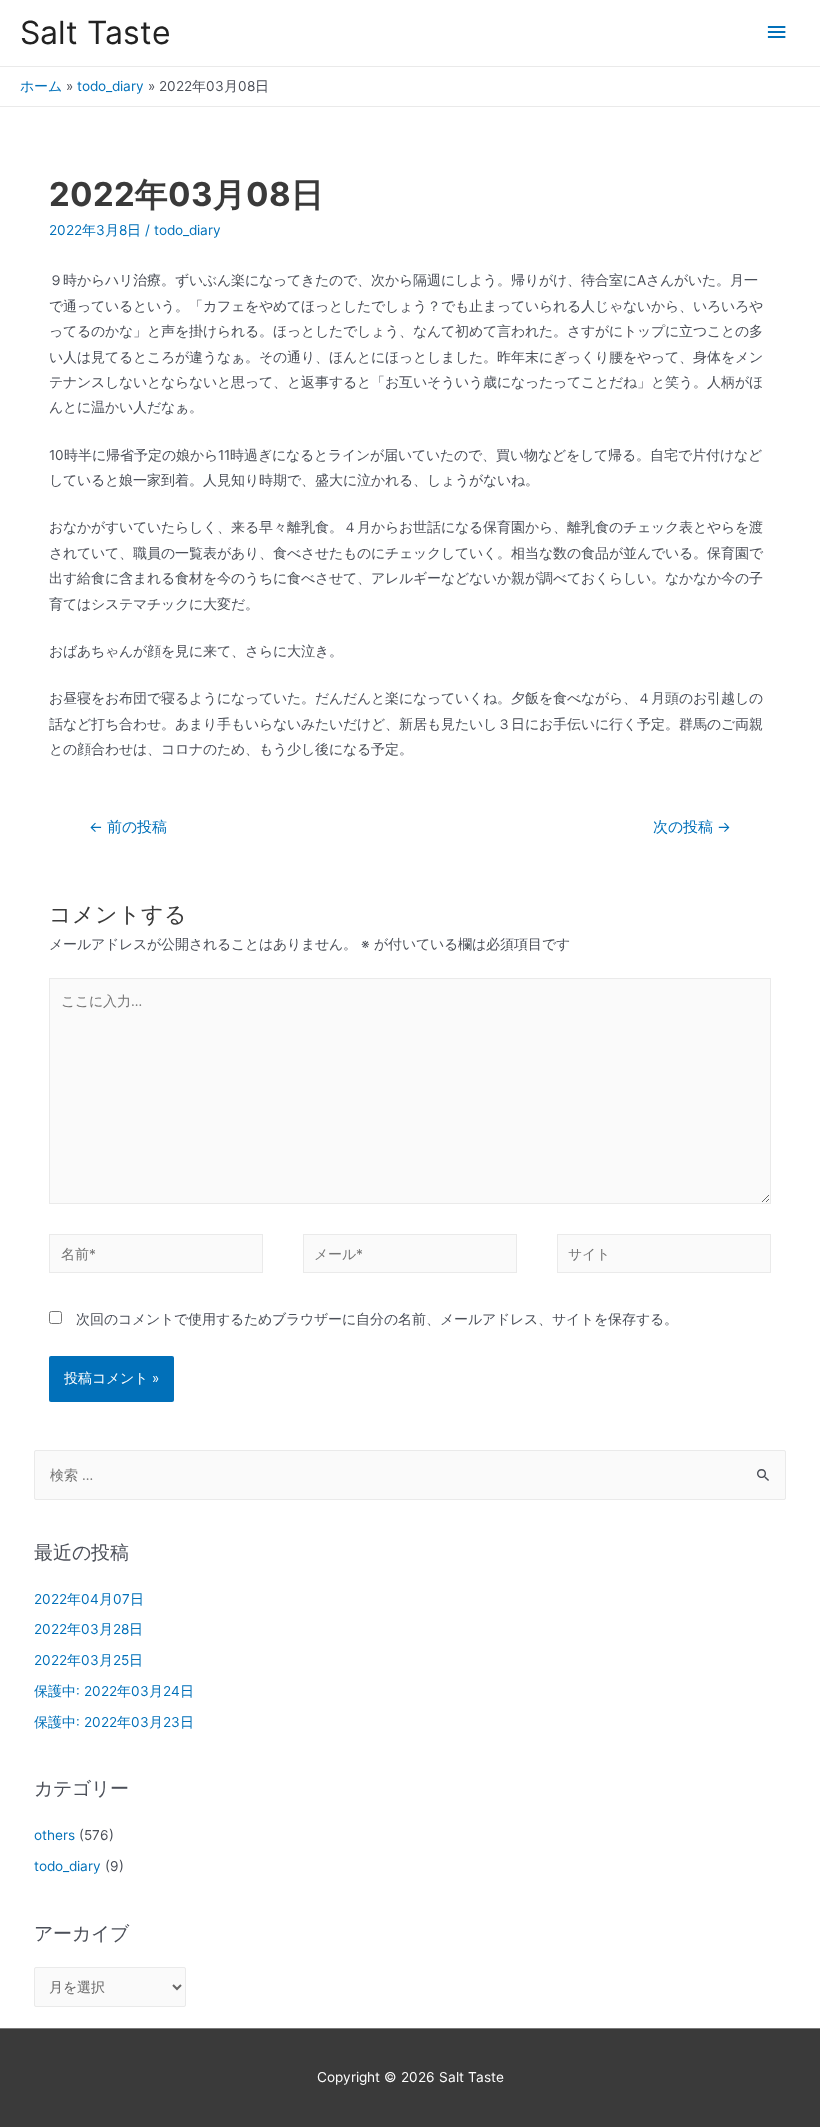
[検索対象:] (410, 1475)
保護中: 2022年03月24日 (114, 1691)
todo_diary (110, 86)
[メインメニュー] (777, 32)
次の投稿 (692, 827)
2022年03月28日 (88, 1629)
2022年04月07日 (89, 1599)
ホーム (41, 86)
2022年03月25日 (88, 1660)
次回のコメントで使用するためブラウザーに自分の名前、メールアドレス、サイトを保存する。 (377, 1319)
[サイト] (664, 1257)
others (54, 1835)
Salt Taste (95, 32)
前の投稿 (128, 827)
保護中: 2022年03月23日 (114, 1722)
